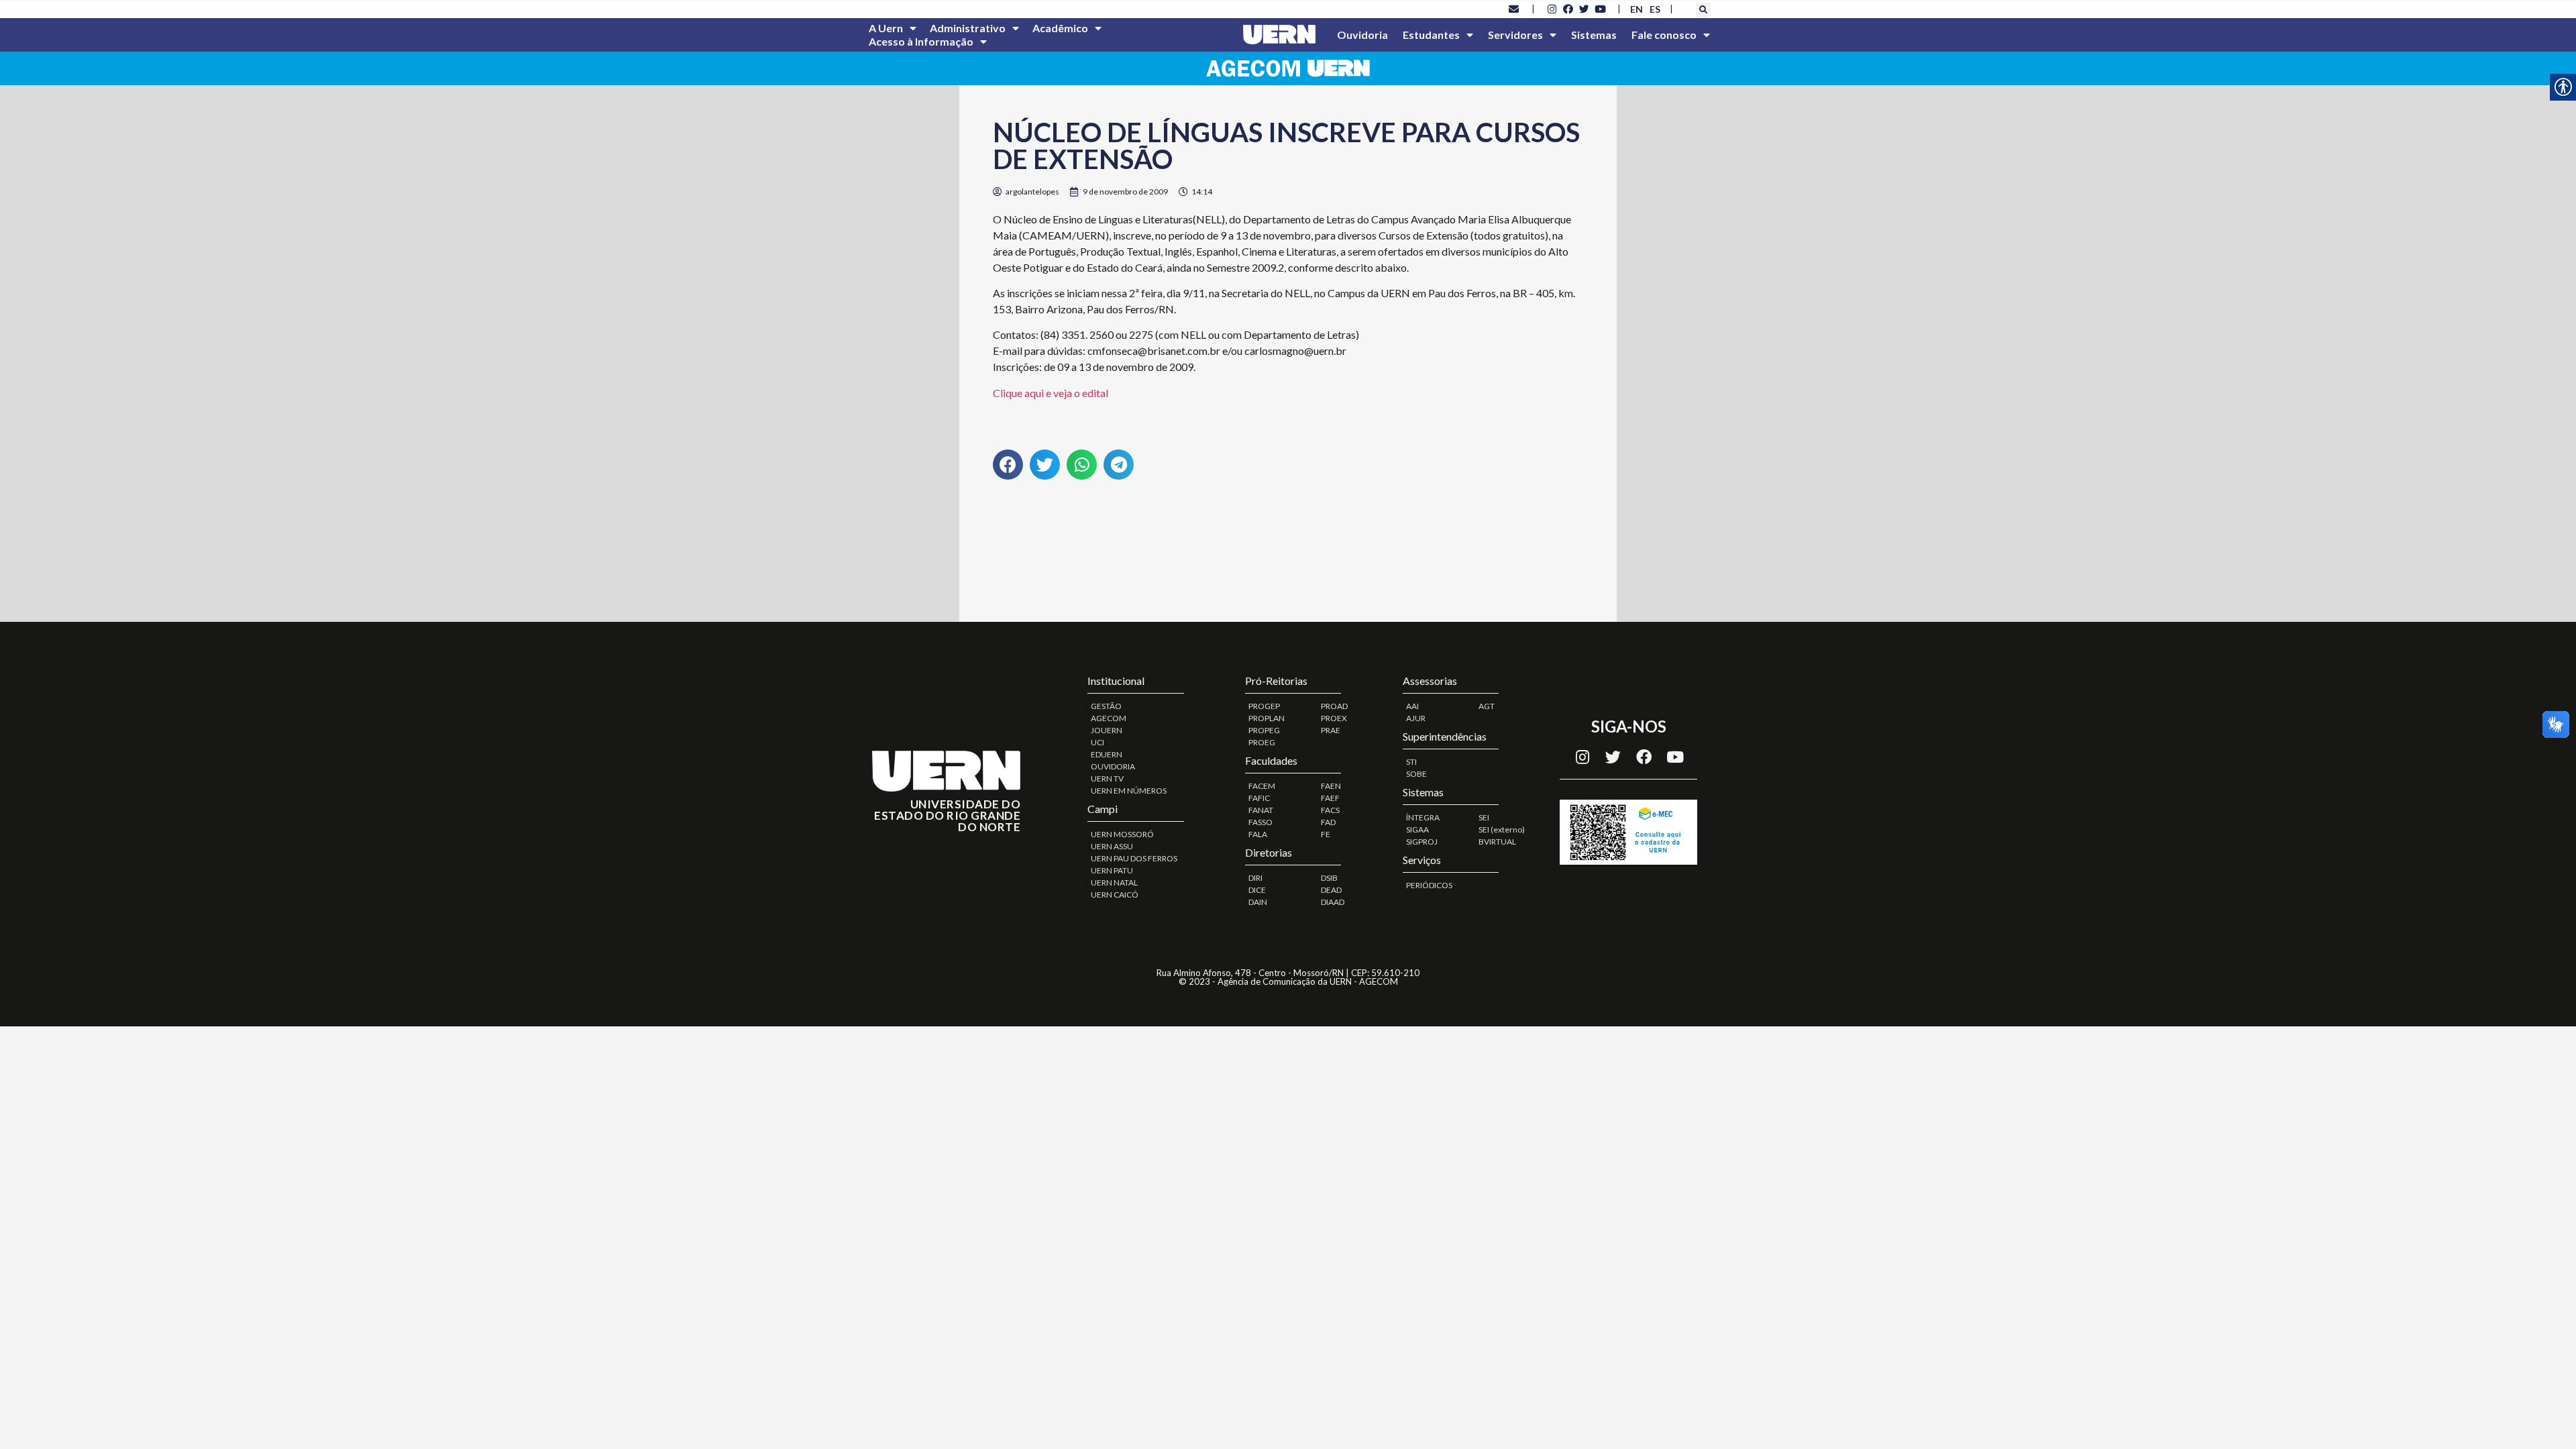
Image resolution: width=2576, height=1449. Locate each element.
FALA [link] (1258, 834)
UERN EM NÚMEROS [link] (1129, 791)
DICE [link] (1257, 890)
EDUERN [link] (1107, 754)
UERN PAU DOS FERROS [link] (1134, 858)
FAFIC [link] (1259, 798)
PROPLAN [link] (1267, 718)
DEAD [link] (1331, 890)
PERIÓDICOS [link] (1429, 885)
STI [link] (1411, 762)
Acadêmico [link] (1060, 28)
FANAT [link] (1261, 810)
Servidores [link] (1515, 35)
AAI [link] (1412, 706)
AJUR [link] (1416, 718)
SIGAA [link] (1417, 829)
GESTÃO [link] (1106, 706)
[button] (1703, 10)
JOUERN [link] (1107, 730)
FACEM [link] (1262, 786)
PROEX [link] (1334, 718)
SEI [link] (1484, 817)
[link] (1514, 9)
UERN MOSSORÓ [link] (1122, 834)
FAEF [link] (1330, 798)
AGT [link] (1487, 706)
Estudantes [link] (1431, 35)
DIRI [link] (1255, 878)
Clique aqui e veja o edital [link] (1051, 393)
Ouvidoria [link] (1362, 35)
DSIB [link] (1329, 878)
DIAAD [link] (1333, 902)
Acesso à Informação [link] (921, 41)
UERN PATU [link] (1112, 870)
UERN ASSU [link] (1112, 846)
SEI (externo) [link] (1502, 829)
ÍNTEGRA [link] (1423, 817)
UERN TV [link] (1107, 779)
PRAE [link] (1331, 730)
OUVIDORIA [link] (1113, 766)
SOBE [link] (1416, 774)
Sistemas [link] (1594, 35)
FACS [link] (1330, 810)
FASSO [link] (1260, 822)
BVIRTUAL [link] (1497, 842)
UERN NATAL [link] (1114, 882)
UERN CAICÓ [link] (1115, 895)
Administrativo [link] (968, 28)
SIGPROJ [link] (1422, 842)
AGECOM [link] (1109, 718)
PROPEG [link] (1264, 730)
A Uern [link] (886, 28)
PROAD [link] (1334, 706)
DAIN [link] (1258, 902)
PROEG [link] (1262, 742)
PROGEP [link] (1264, 706)
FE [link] (1326, 834)
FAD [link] (1328, 822)
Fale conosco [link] (1664, 35)
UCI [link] (1097, 742)
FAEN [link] (1331, 786)
